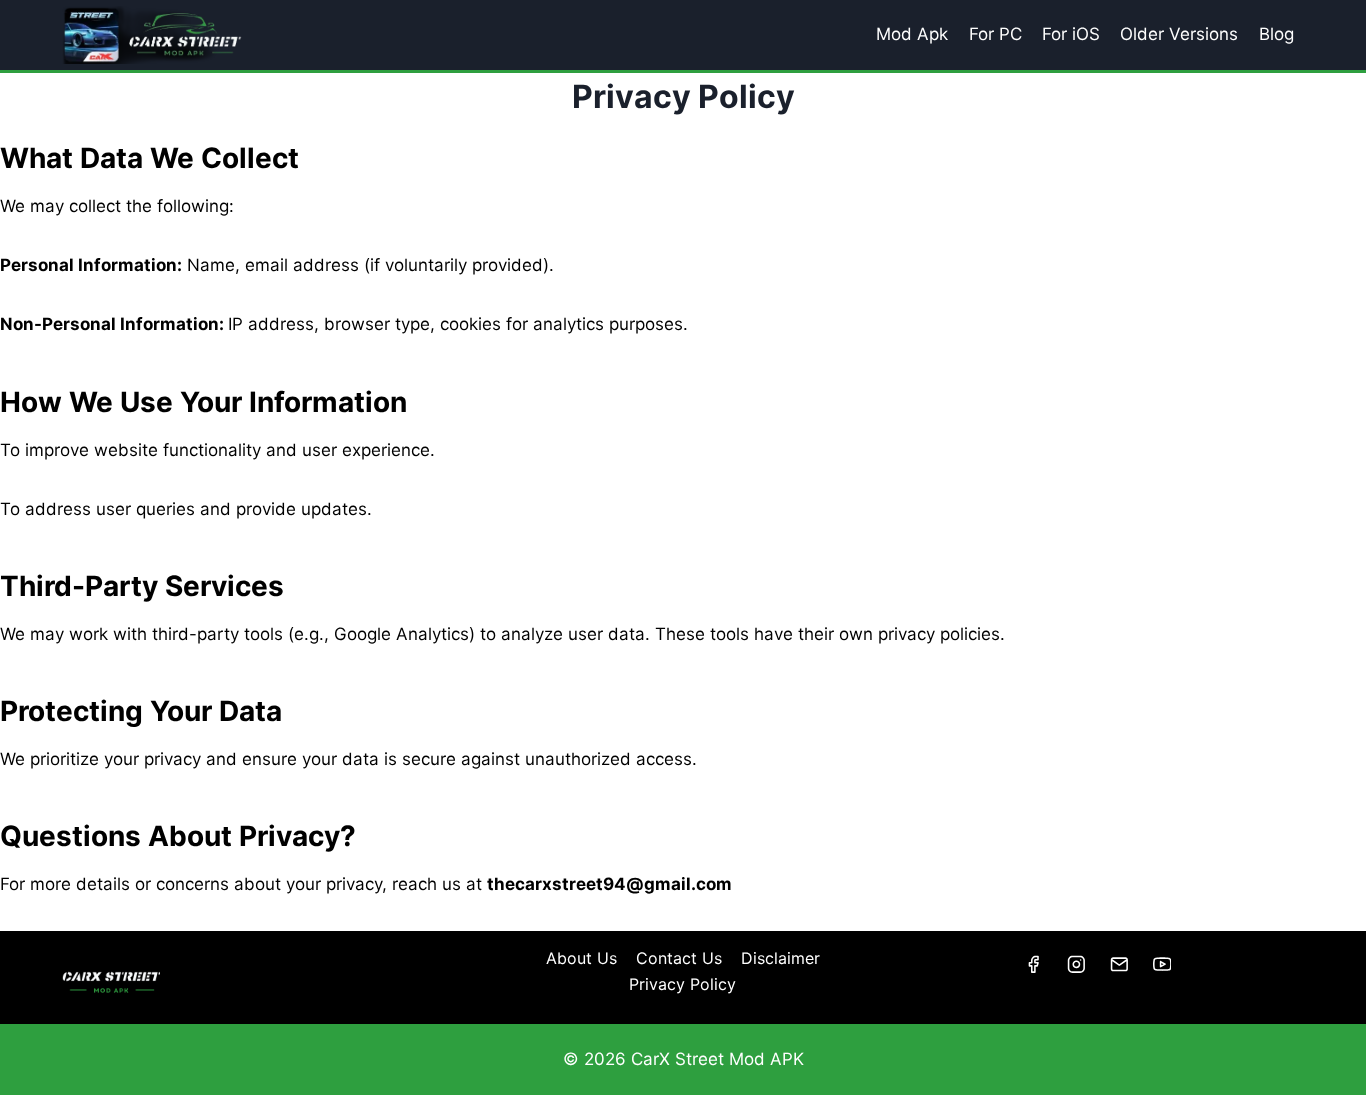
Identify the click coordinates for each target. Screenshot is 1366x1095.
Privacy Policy (682, 984)
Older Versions (1179, 34)
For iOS (1071, 34)
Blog (1276, 34)
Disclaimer (780, 958)
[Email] (1118, 964)
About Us (581, 958)
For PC (995, 34)
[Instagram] (1075, 964)
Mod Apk (912, 34)
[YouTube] (1161, 964)
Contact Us (679, 958)
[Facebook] (1032, 964)
